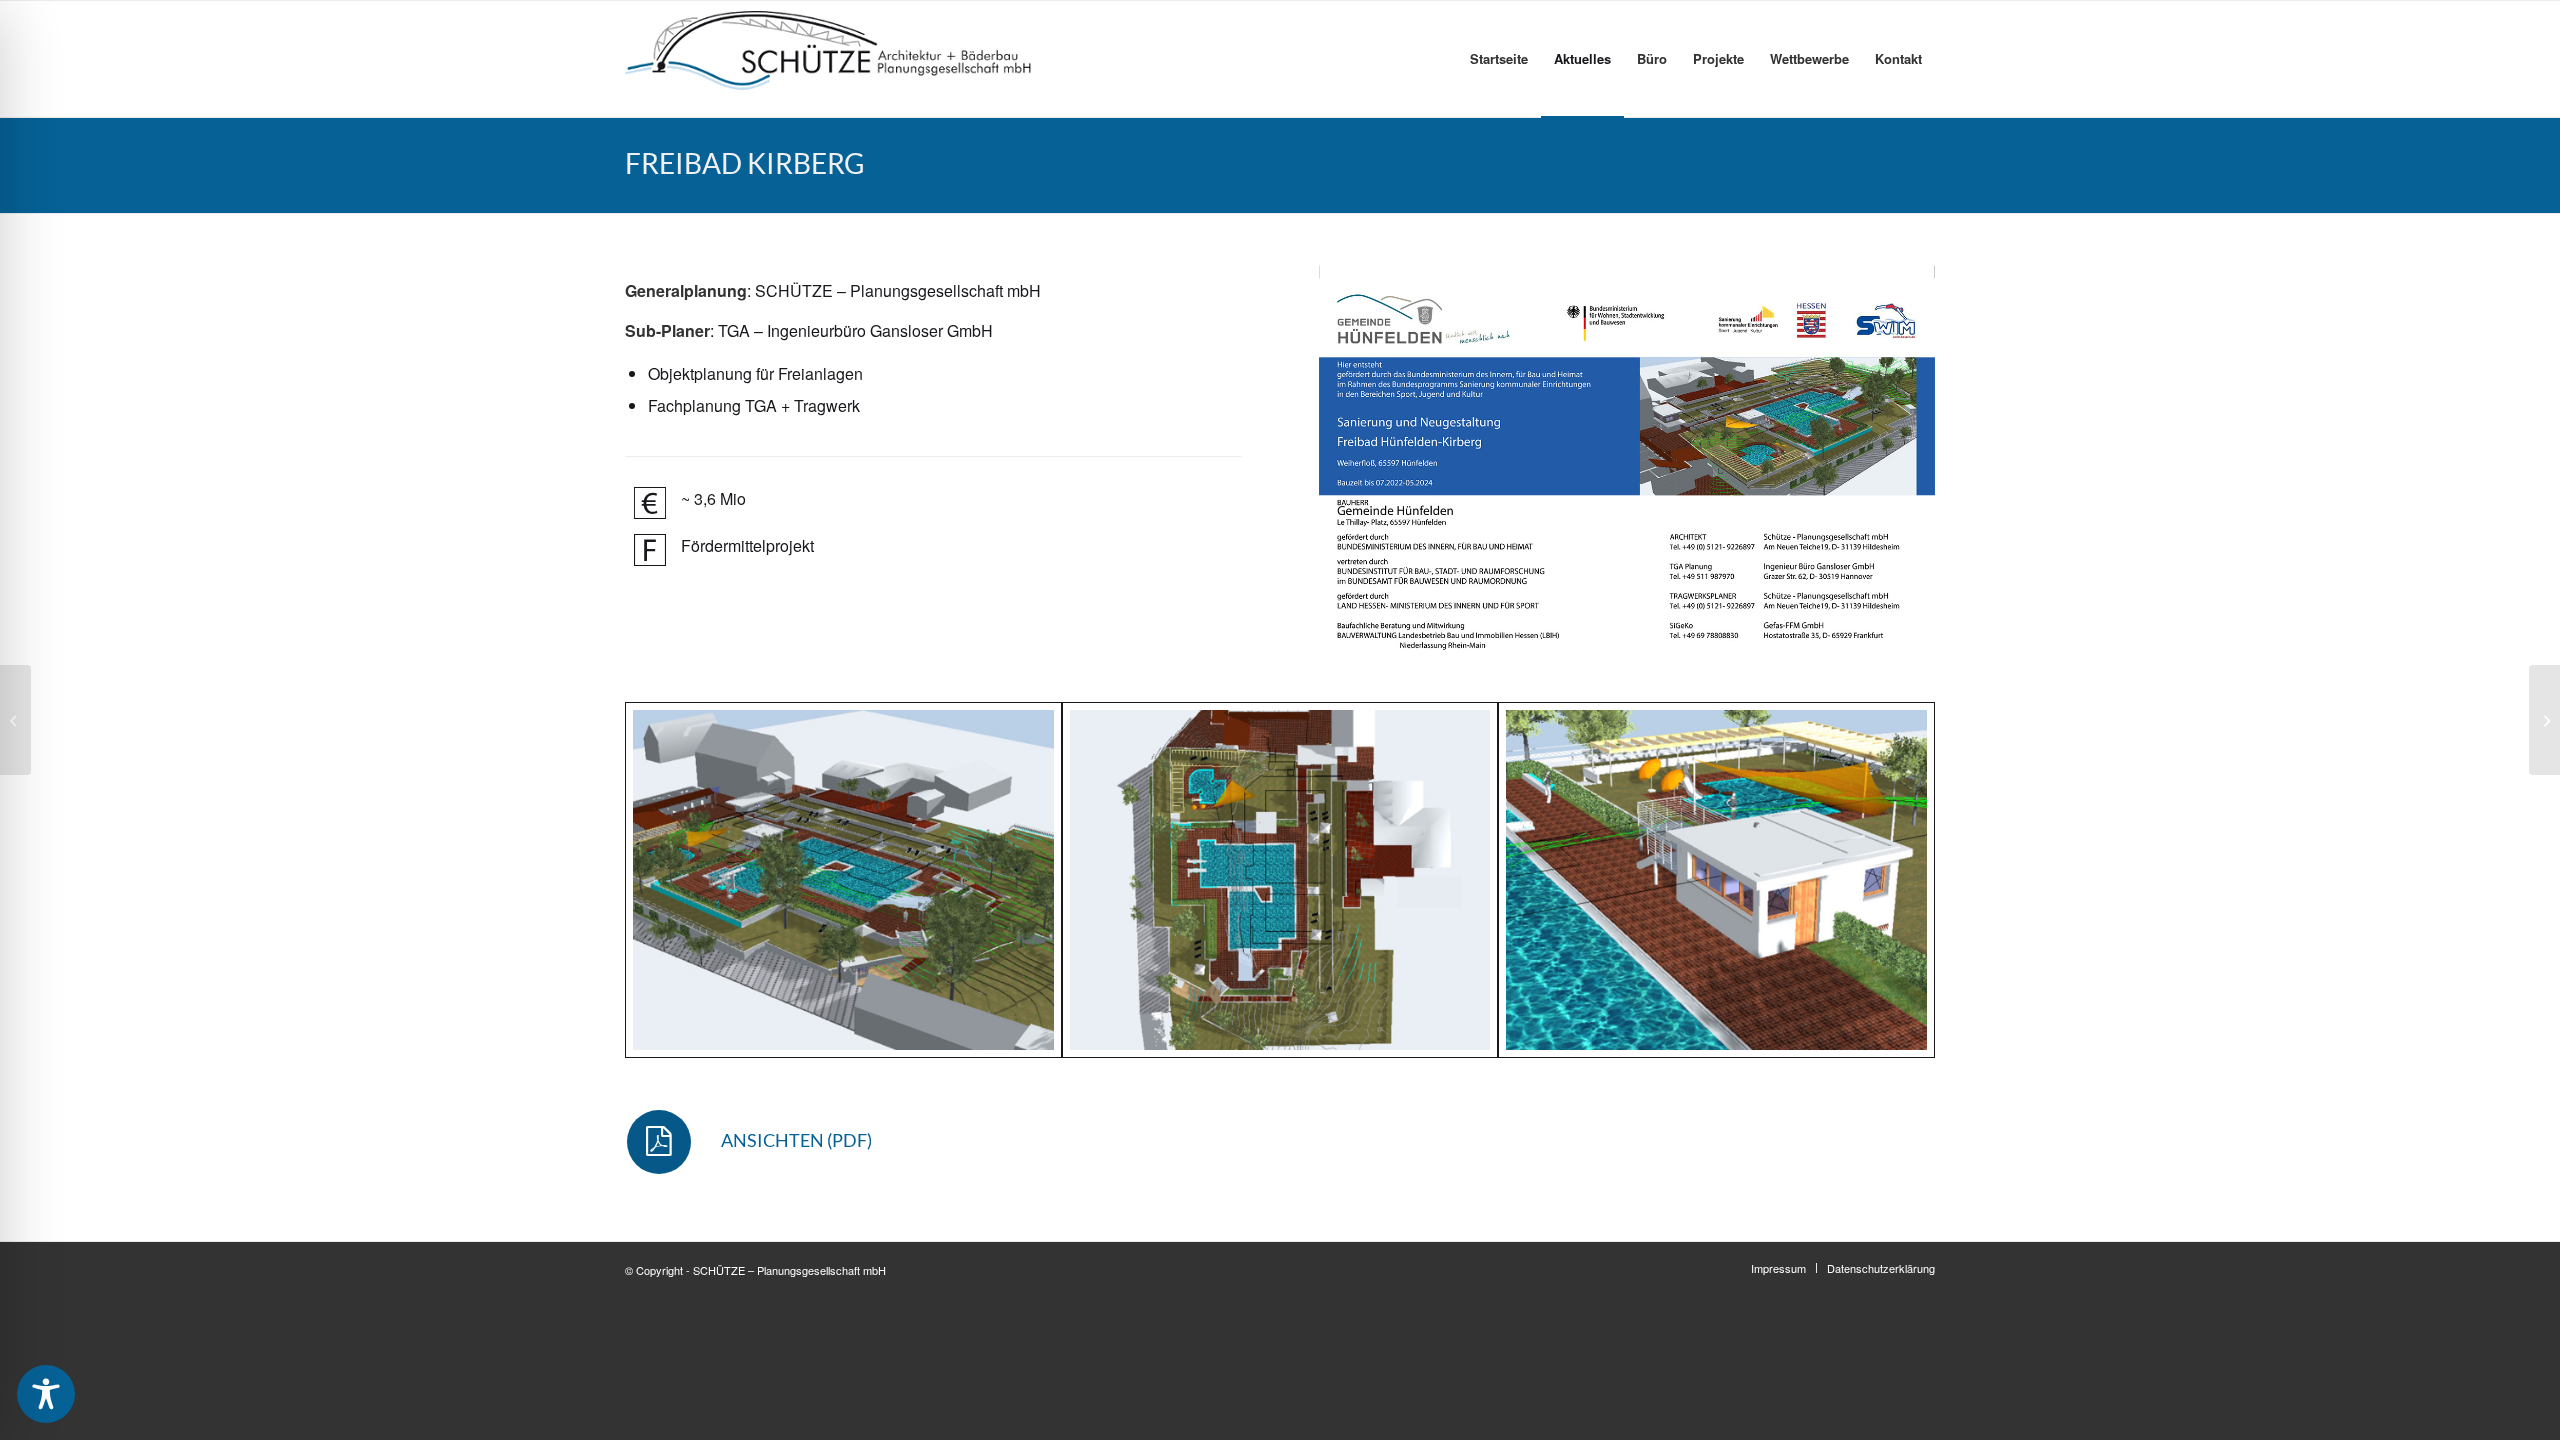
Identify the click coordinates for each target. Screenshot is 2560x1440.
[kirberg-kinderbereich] (1716, 880)
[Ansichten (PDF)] (659, 1142)
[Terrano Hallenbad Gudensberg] (15, 720)
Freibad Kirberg (745, 163)
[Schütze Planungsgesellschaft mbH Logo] (828, 59)
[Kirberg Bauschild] (1627, 458)
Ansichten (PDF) (796, 1140)
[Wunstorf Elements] (2544, 720)
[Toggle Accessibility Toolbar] (46, 1394)
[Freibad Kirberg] (843, 880)
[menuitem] (1499, 59)
